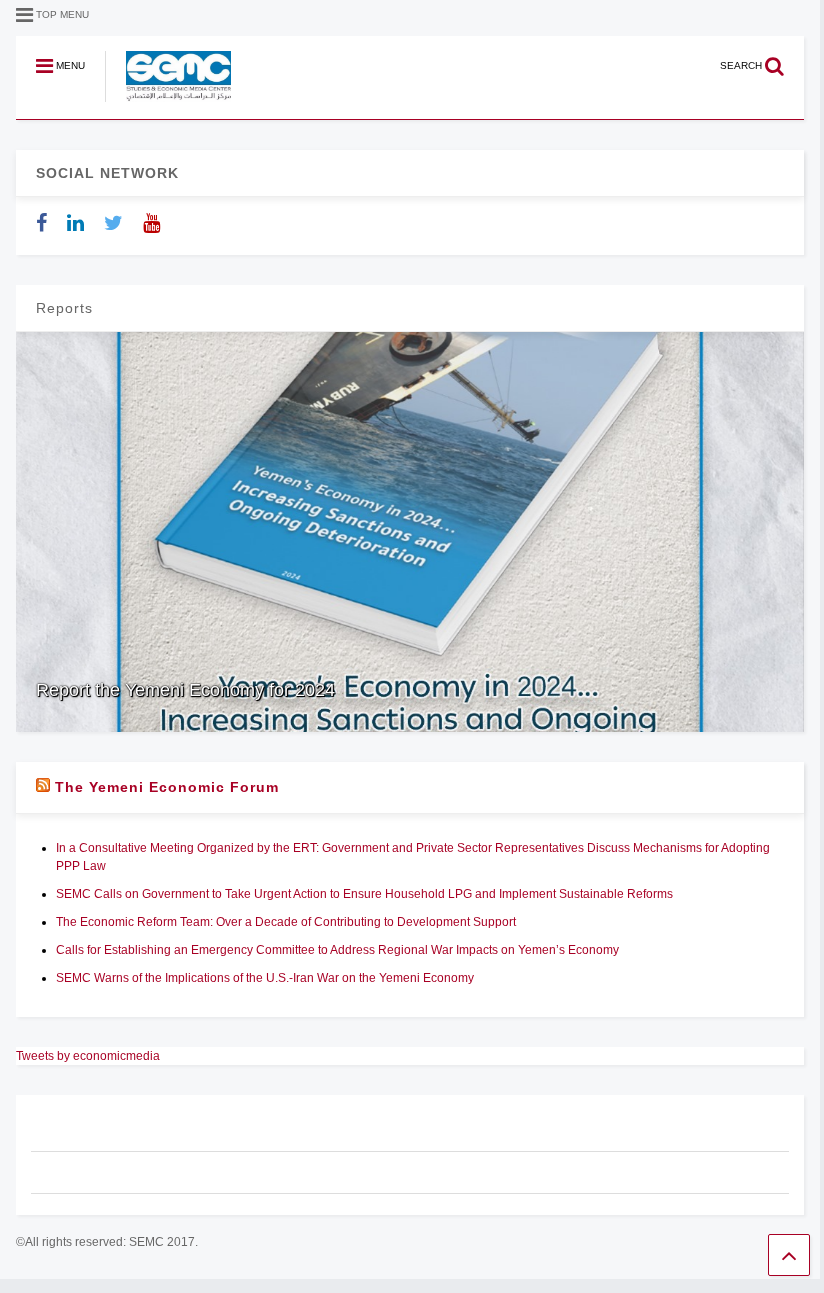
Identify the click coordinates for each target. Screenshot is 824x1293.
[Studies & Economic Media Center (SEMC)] (168, 103)
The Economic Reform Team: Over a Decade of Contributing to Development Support (286, 922)
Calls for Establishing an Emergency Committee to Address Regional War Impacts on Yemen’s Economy (337, 950)
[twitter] (113, 223)
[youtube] (151, 223)
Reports (64, 308)
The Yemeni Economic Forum (167, 787)
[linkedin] (75, 223)
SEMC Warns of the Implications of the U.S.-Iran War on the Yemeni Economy (268, 978)
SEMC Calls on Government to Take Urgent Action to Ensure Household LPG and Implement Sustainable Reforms (364, 894)
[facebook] (41, 223)
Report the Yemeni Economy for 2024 (185, 690)
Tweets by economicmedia (88, 1056)
